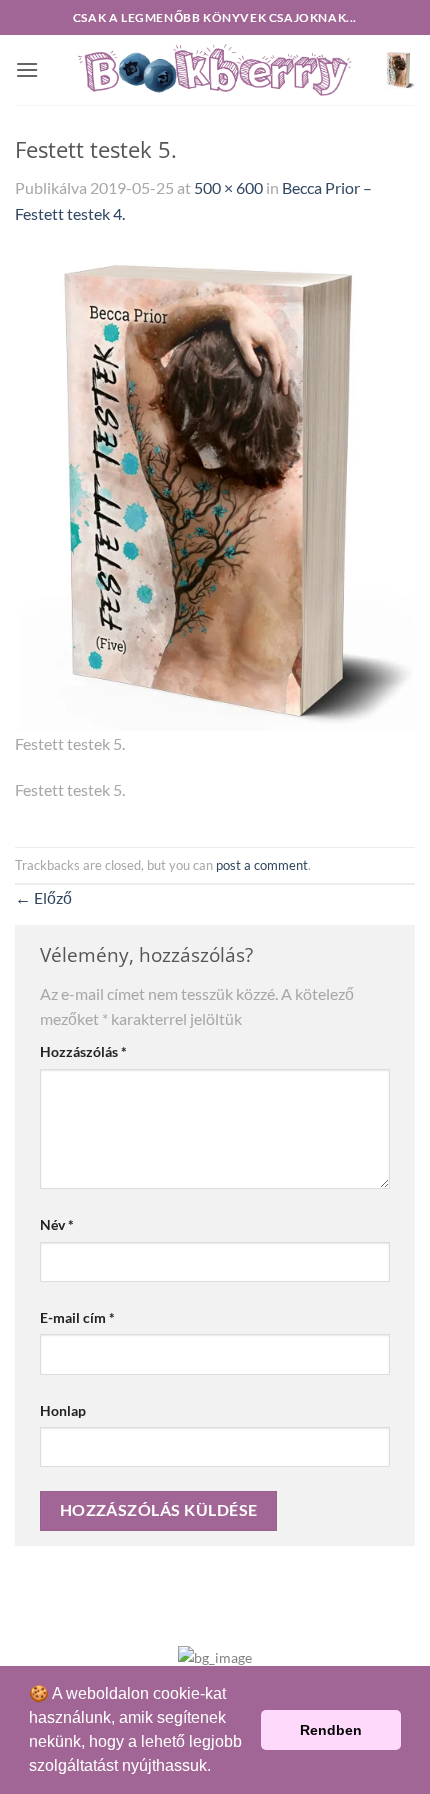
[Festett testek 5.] (215, 488)
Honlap (63, 1410)
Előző (43, 897)
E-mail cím (77, 1317)
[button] (27, 69)
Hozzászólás (83, 1051)
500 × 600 (228, 187)
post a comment (262, 865)
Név (57, 1224)
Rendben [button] (331, 1730)
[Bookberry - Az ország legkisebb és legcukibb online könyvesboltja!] (215, 70)
